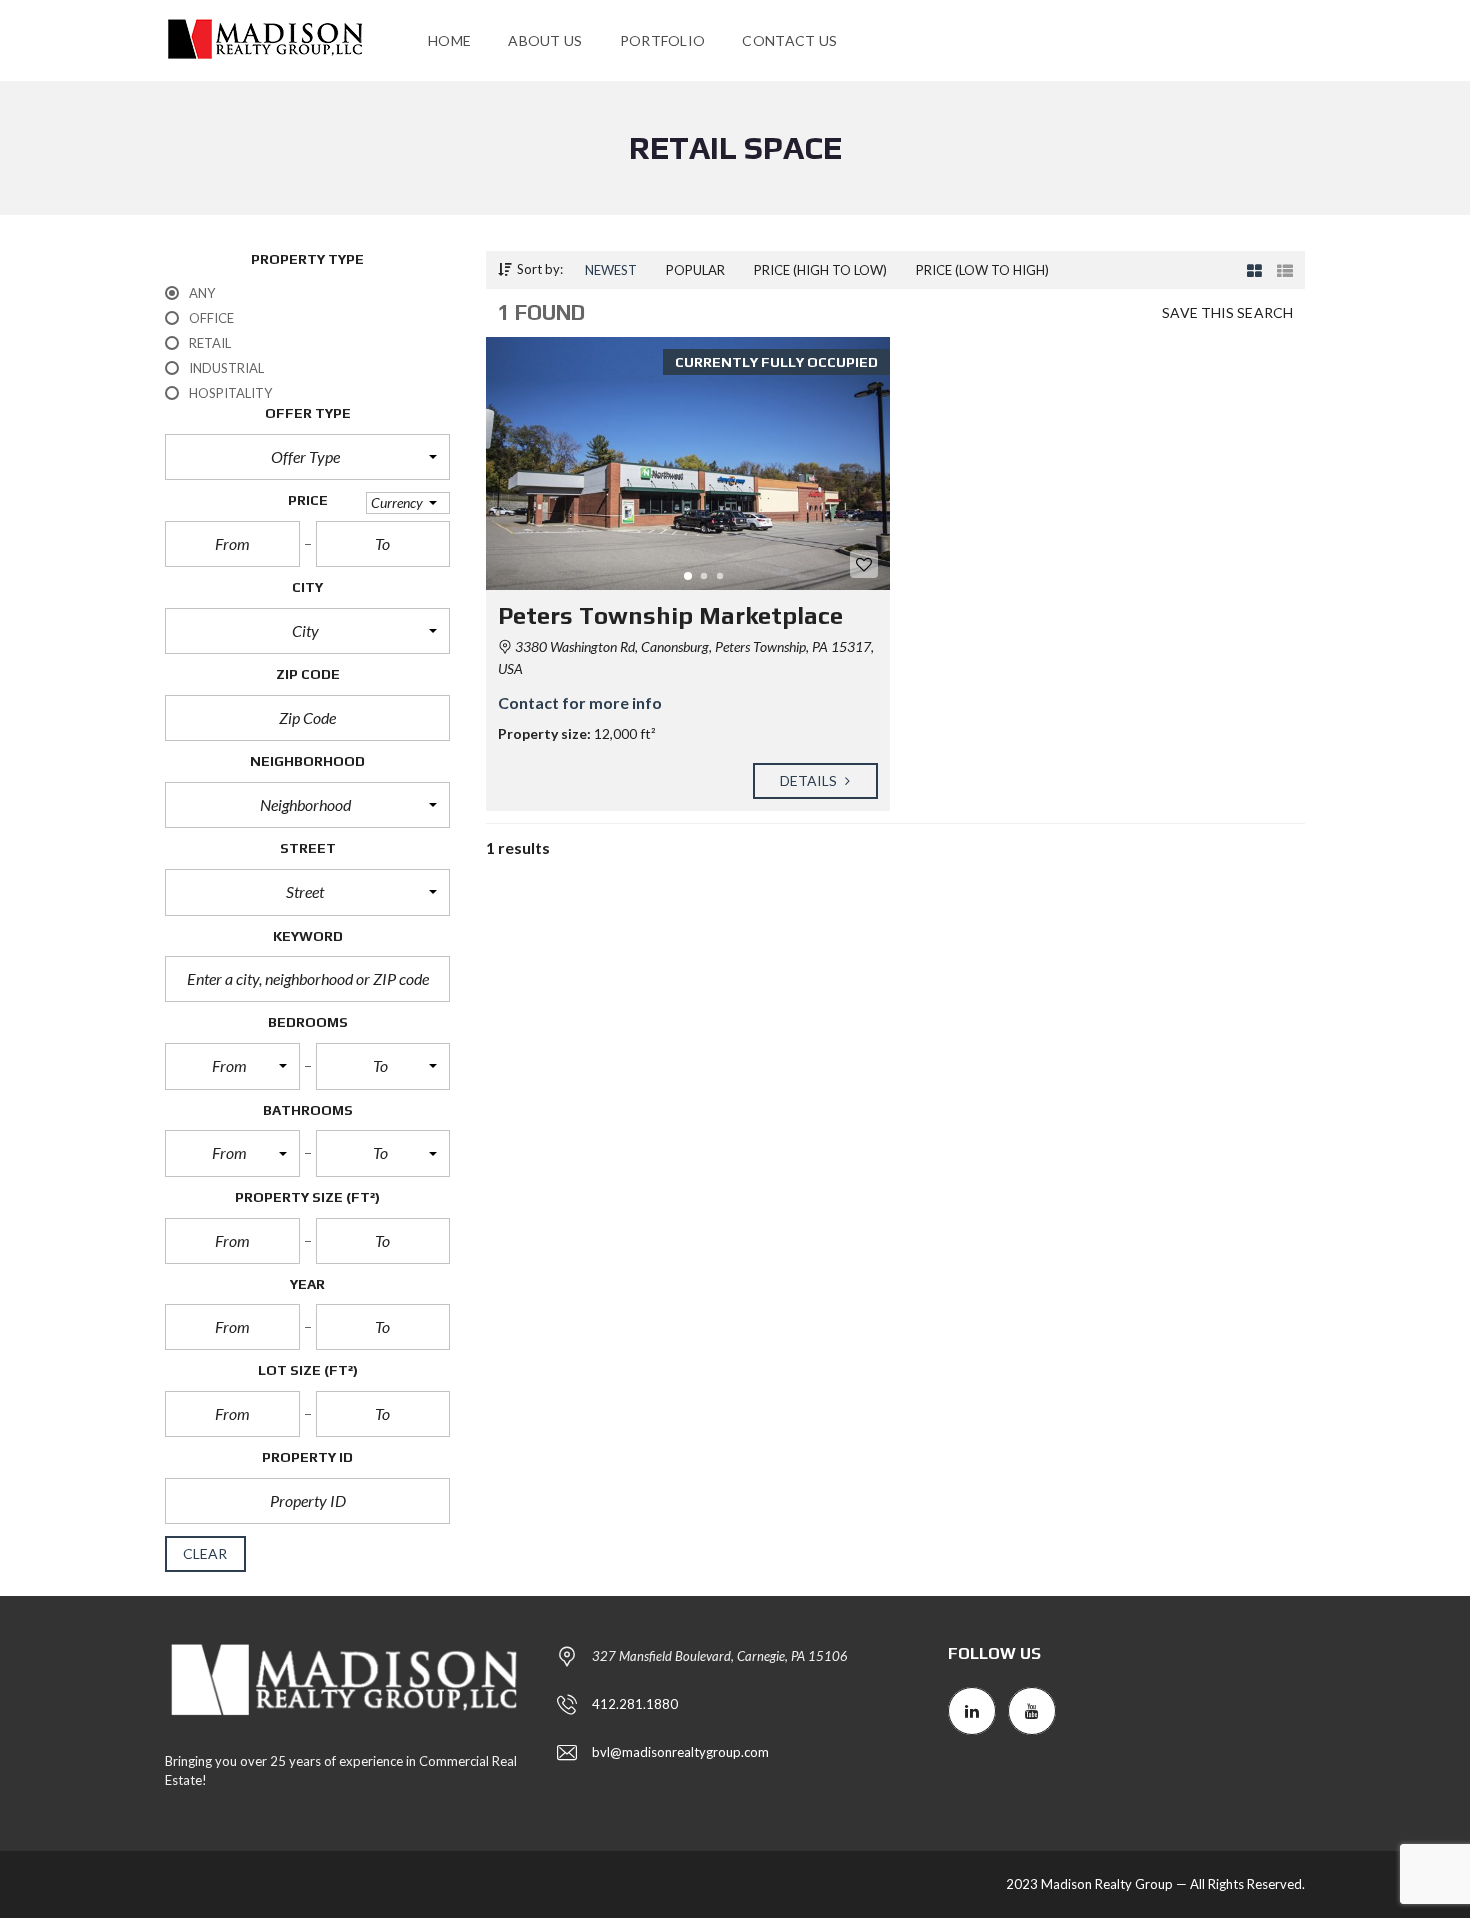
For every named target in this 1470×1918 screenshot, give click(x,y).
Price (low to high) (982, 270)
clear (205, 1553)
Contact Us (789, 40)
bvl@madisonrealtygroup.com (680, 1752)
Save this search (1227, 312)
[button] (307, 457)
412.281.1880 (635, 1704)
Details (810, 780)
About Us (545, 40)
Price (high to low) (820, 270)
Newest (611, 270)
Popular (695, 270)
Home (449, 40)
